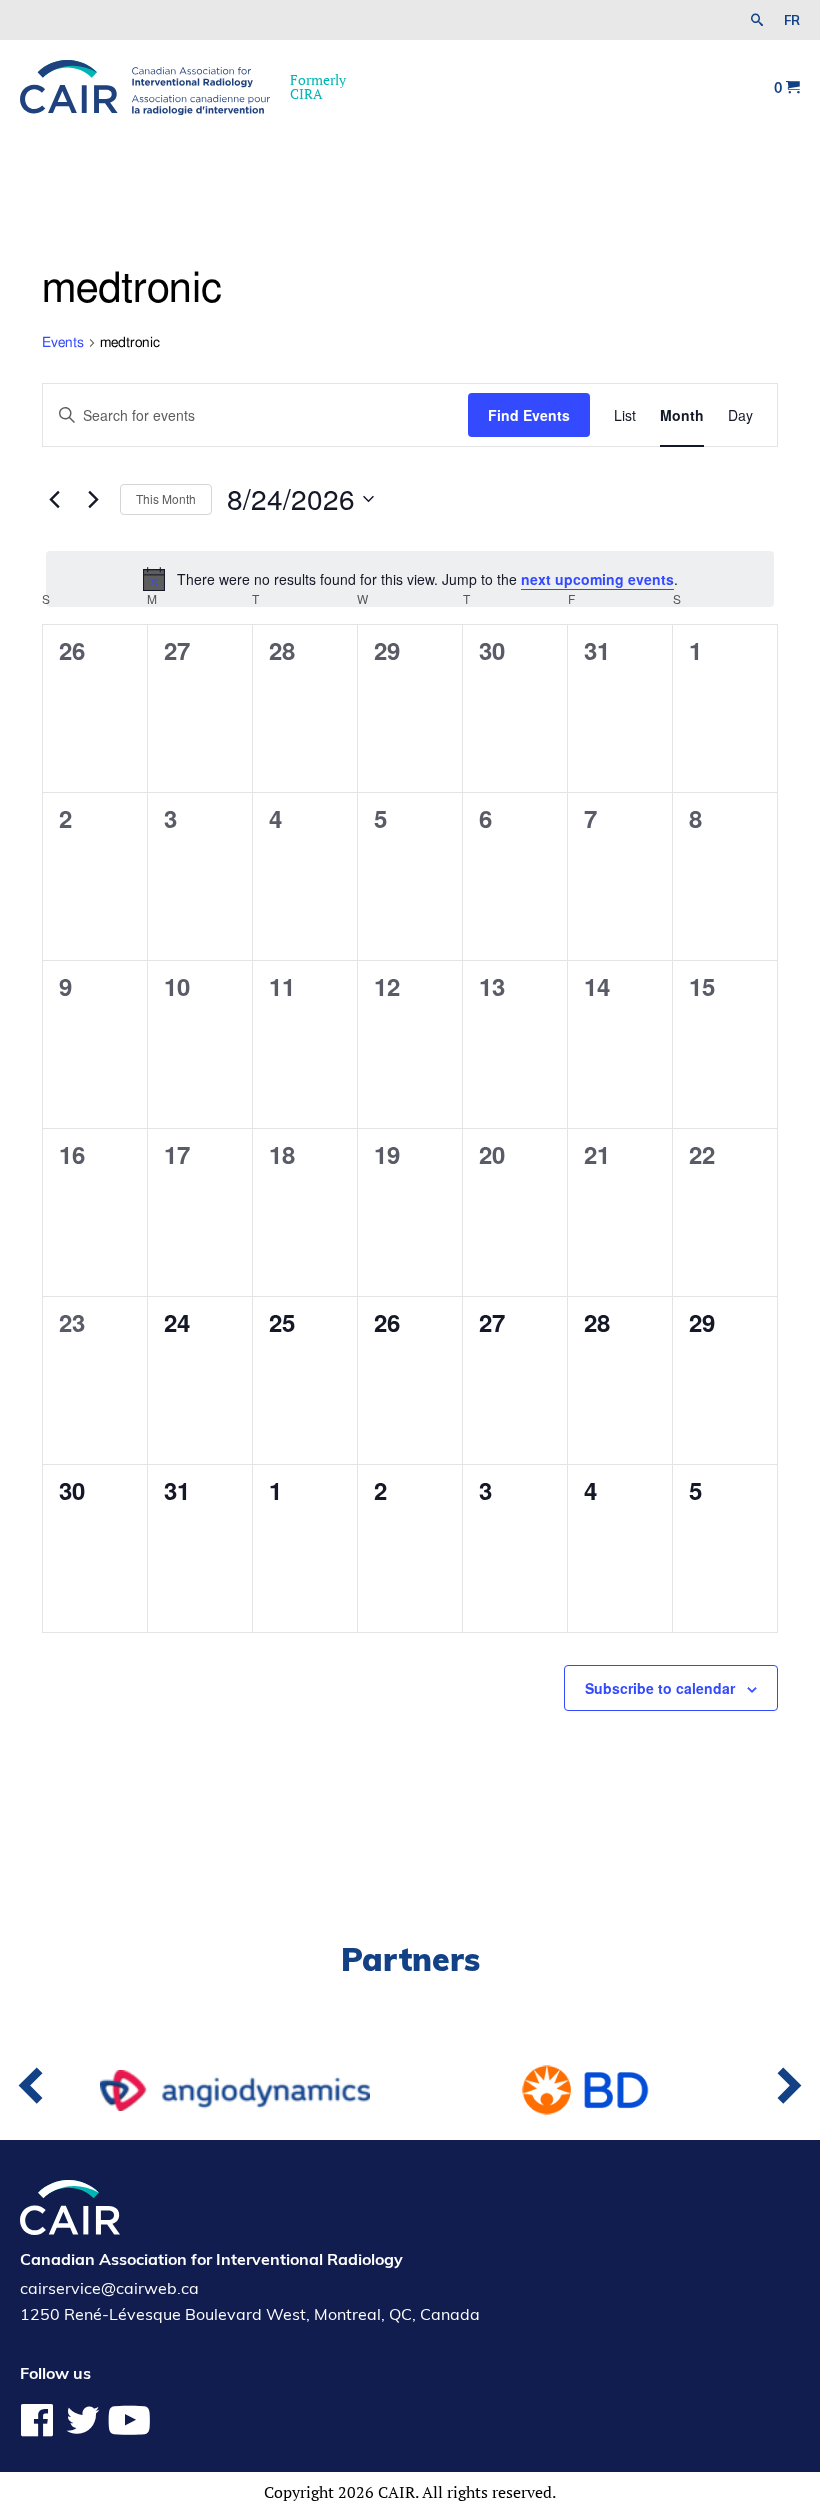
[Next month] (93, 499)
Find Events (529, 415)
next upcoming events (597, 579)
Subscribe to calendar (660, 1688)
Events (63, 343)
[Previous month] (54, 499)
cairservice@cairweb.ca (109, 2288)
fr (792, 20)
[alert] (410, 579)
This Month (166, 498)
